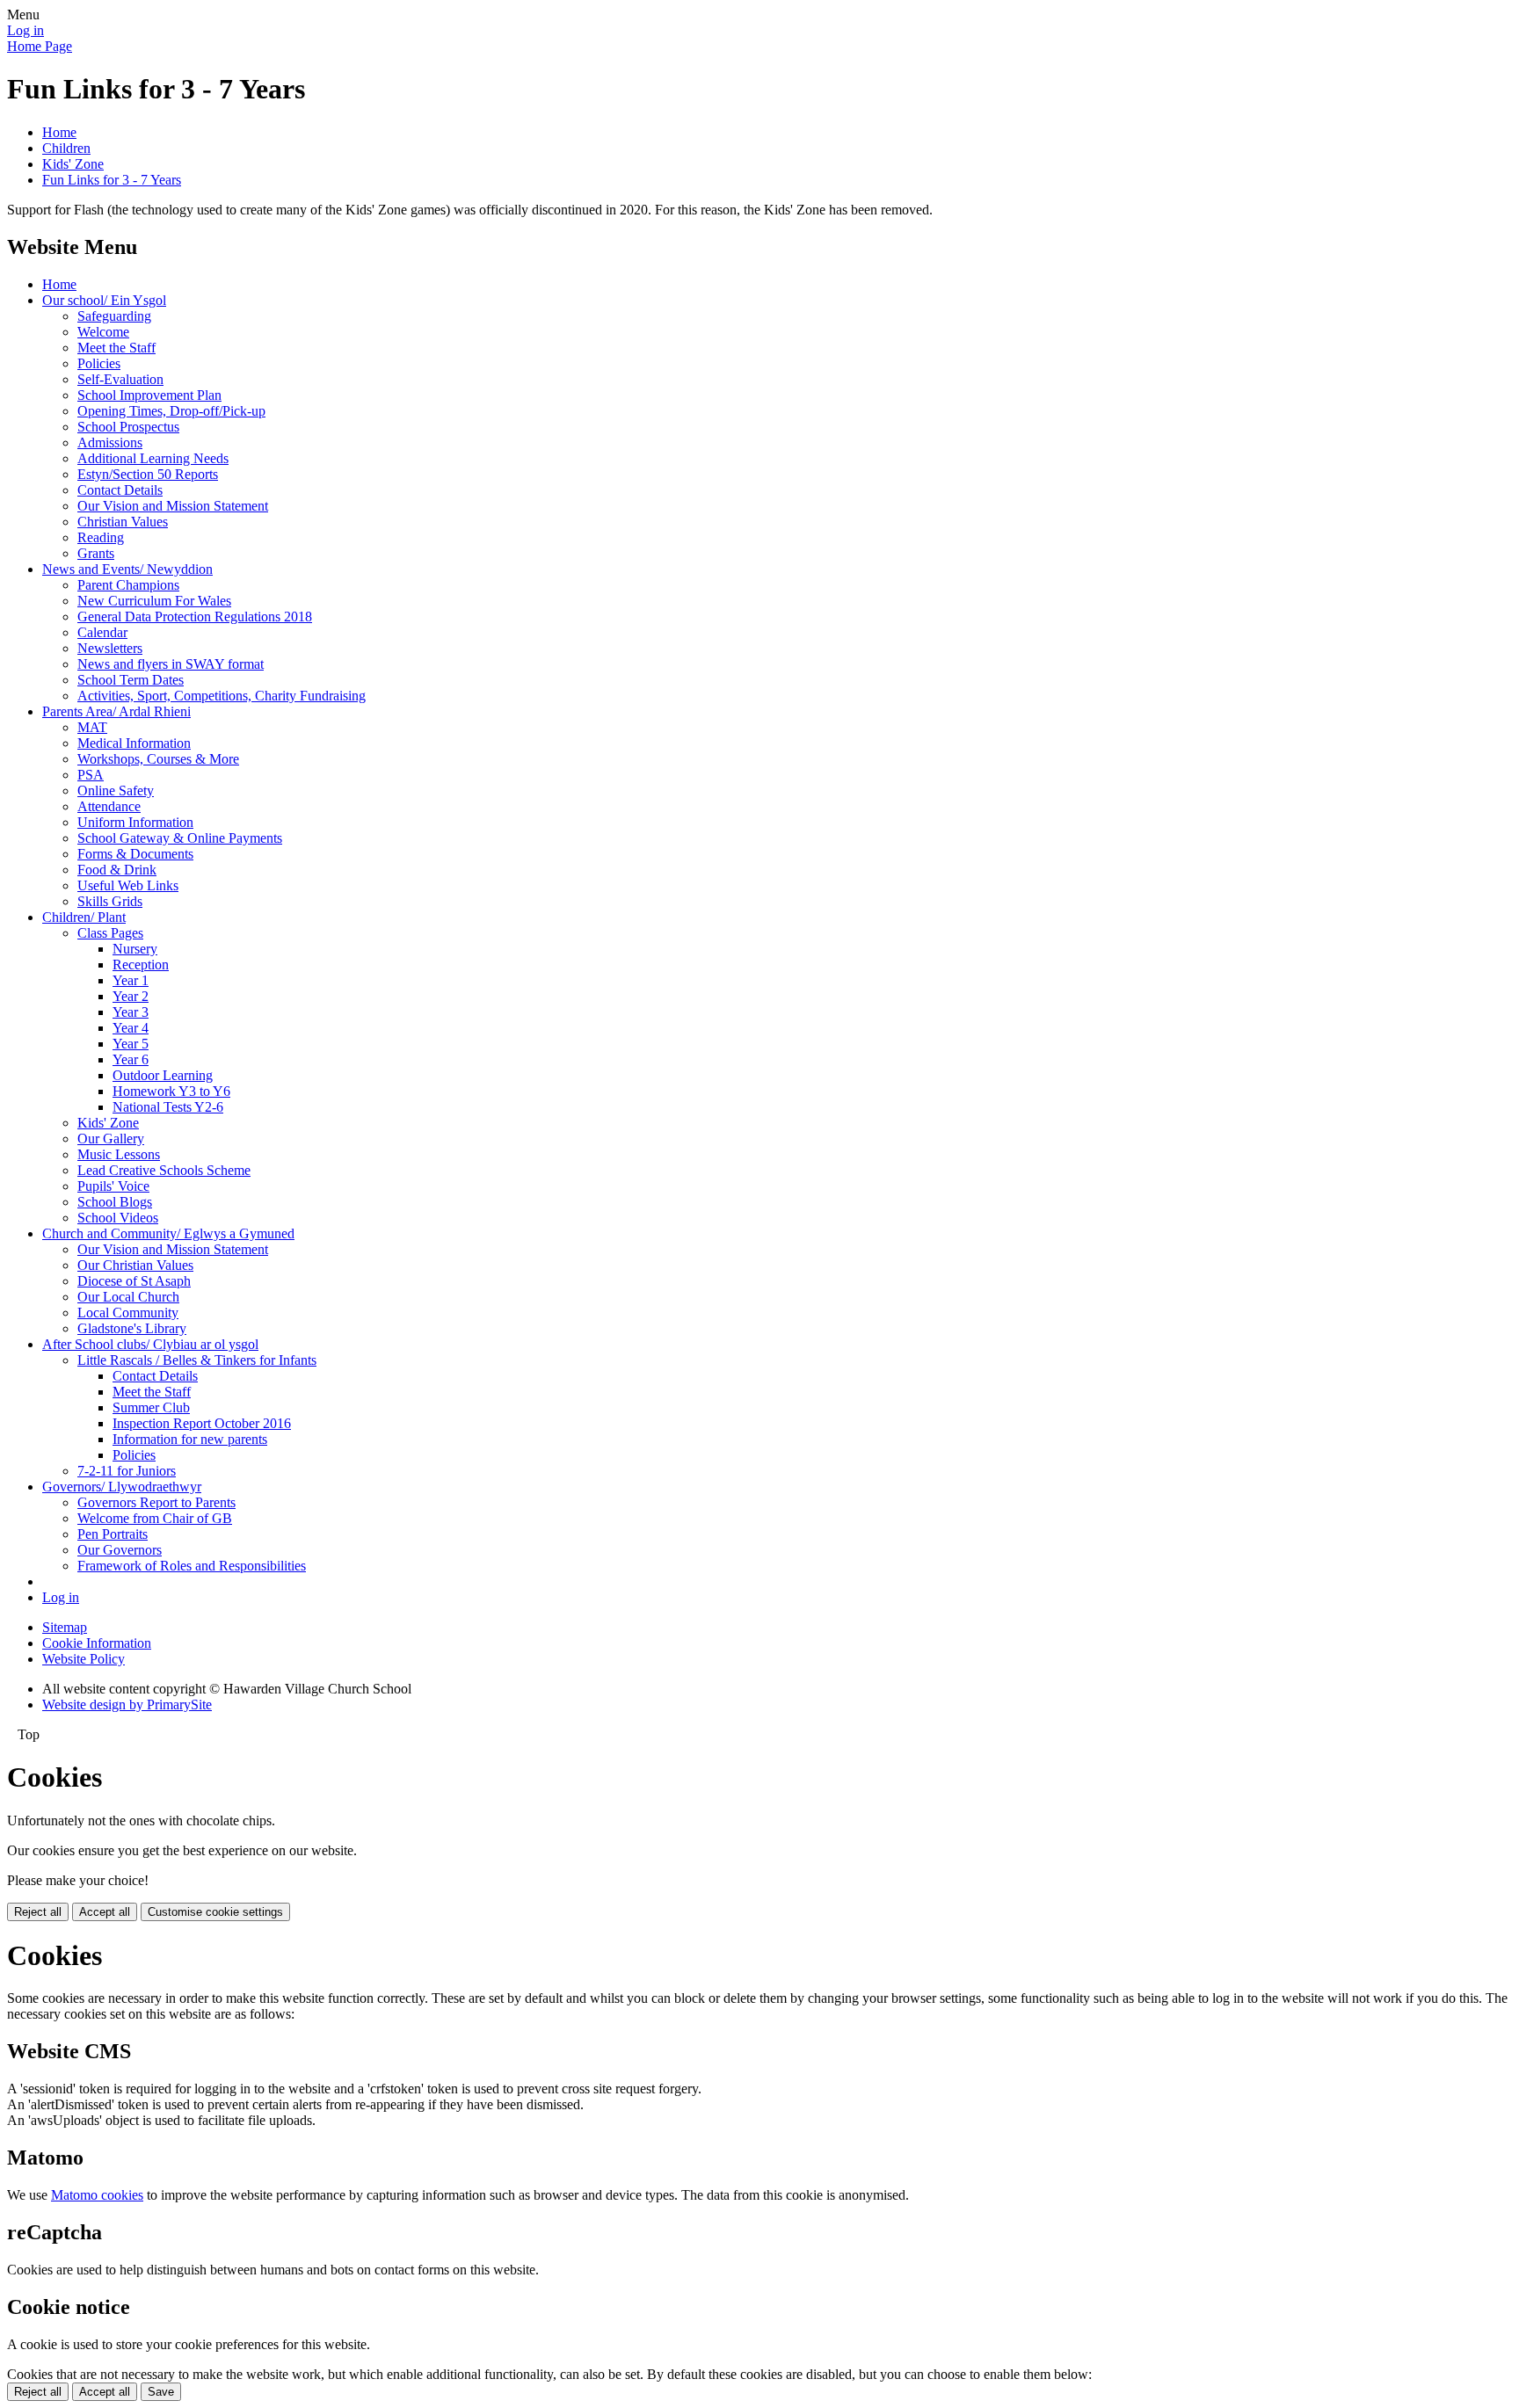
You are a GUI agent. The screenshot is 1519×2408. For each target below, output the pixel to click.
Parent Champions (128, 585)
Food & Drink (117, 870)
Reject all (38, 1912)
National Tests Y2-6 (168, 1107)
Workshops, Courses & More (158, 759)
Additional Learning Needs (153, 458)
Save (161, 2392)
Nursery (135, 949)
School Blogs (115, 1202)
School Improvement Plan (149, 395)
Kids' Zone (73, 164)
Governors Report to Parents (156, 1502)
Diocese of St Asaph (134, 1281)
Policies (99, 363)
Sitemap (65, 1627)
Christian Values (123, 522)
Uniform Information (135, 822)
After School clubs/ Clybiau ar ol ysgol (150, 1344)
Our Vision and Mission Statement (173, 506)
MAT (92, 727)
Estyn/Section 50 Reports (148, 474)
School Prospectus (128, 427)
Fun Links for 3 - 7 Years (112, 180)
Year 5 (131, 1044)
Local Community (128, 1313)
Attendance (109, 806)
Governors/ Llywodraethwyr (122, 1487)
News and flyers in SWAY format (171, 664)
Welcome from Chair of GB (155, 1518)
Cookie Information (97, 1643)
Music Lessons (119, 1154)
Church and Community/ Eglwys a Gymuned (168, 1233)
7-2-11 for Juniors (127, 1471)
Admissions (110, 442)
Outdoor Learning (163, 1075)
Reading (101, 537)
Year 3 (131, 1012)
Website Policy (84, 1659)
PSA (91, 775)
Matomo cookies (97, 2195)
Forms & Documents (135, 854)
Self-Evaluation (120, 379)
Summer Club (151, 1407)
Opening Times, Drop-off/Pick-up (171, 411)
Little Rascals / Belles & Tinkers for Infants (197, 1360)
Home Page (40, 46)
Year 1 (131, 980)
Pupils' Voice (113, 1186)
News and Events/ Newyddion (127, 569)
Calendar (102, 632)
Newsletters (110, 648)
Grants (96, 553)
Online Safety (116, 791)
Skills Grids (110, 901)
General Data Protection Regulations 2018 (195, 617)
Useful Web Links (128, 885)
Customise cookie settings (215, 1912)
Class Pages (110, 933)
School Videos (118, 1218)
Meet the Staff (116, 348)
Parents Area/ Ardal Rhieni (116, 711)
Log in (25, 30)
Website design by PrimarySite (127, 1704)
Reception (141, 965)
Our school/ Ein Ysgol (104, 300)
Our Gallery (111, 1139)
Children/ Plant (84, 917)
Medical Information (134, 743)
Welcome (103, 332)
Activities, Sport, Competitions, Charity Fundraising (222, 696)
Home (59, 132)
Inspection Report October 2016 (202, 1423)
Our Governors (120, 1550)
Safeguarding (114, 316)
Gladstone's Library (132, 1328)
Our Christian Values (135, 1265)
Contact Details (120, 490)
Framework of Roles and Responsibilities (192, 1566)
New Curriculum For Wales (154, 601)
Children (66, 148)
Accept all (105, 1912)
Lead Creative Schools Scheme (164, 1170)
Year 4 (131, 1028)
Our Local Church (128, 1297)
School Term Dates (131, 680)
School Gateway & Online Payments (180, 838)
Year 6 (131, 1059)
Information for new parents (190, 1439)
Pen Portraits (113, 1534)
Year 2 (131, 996)
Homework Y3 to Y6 (171, 1091)
